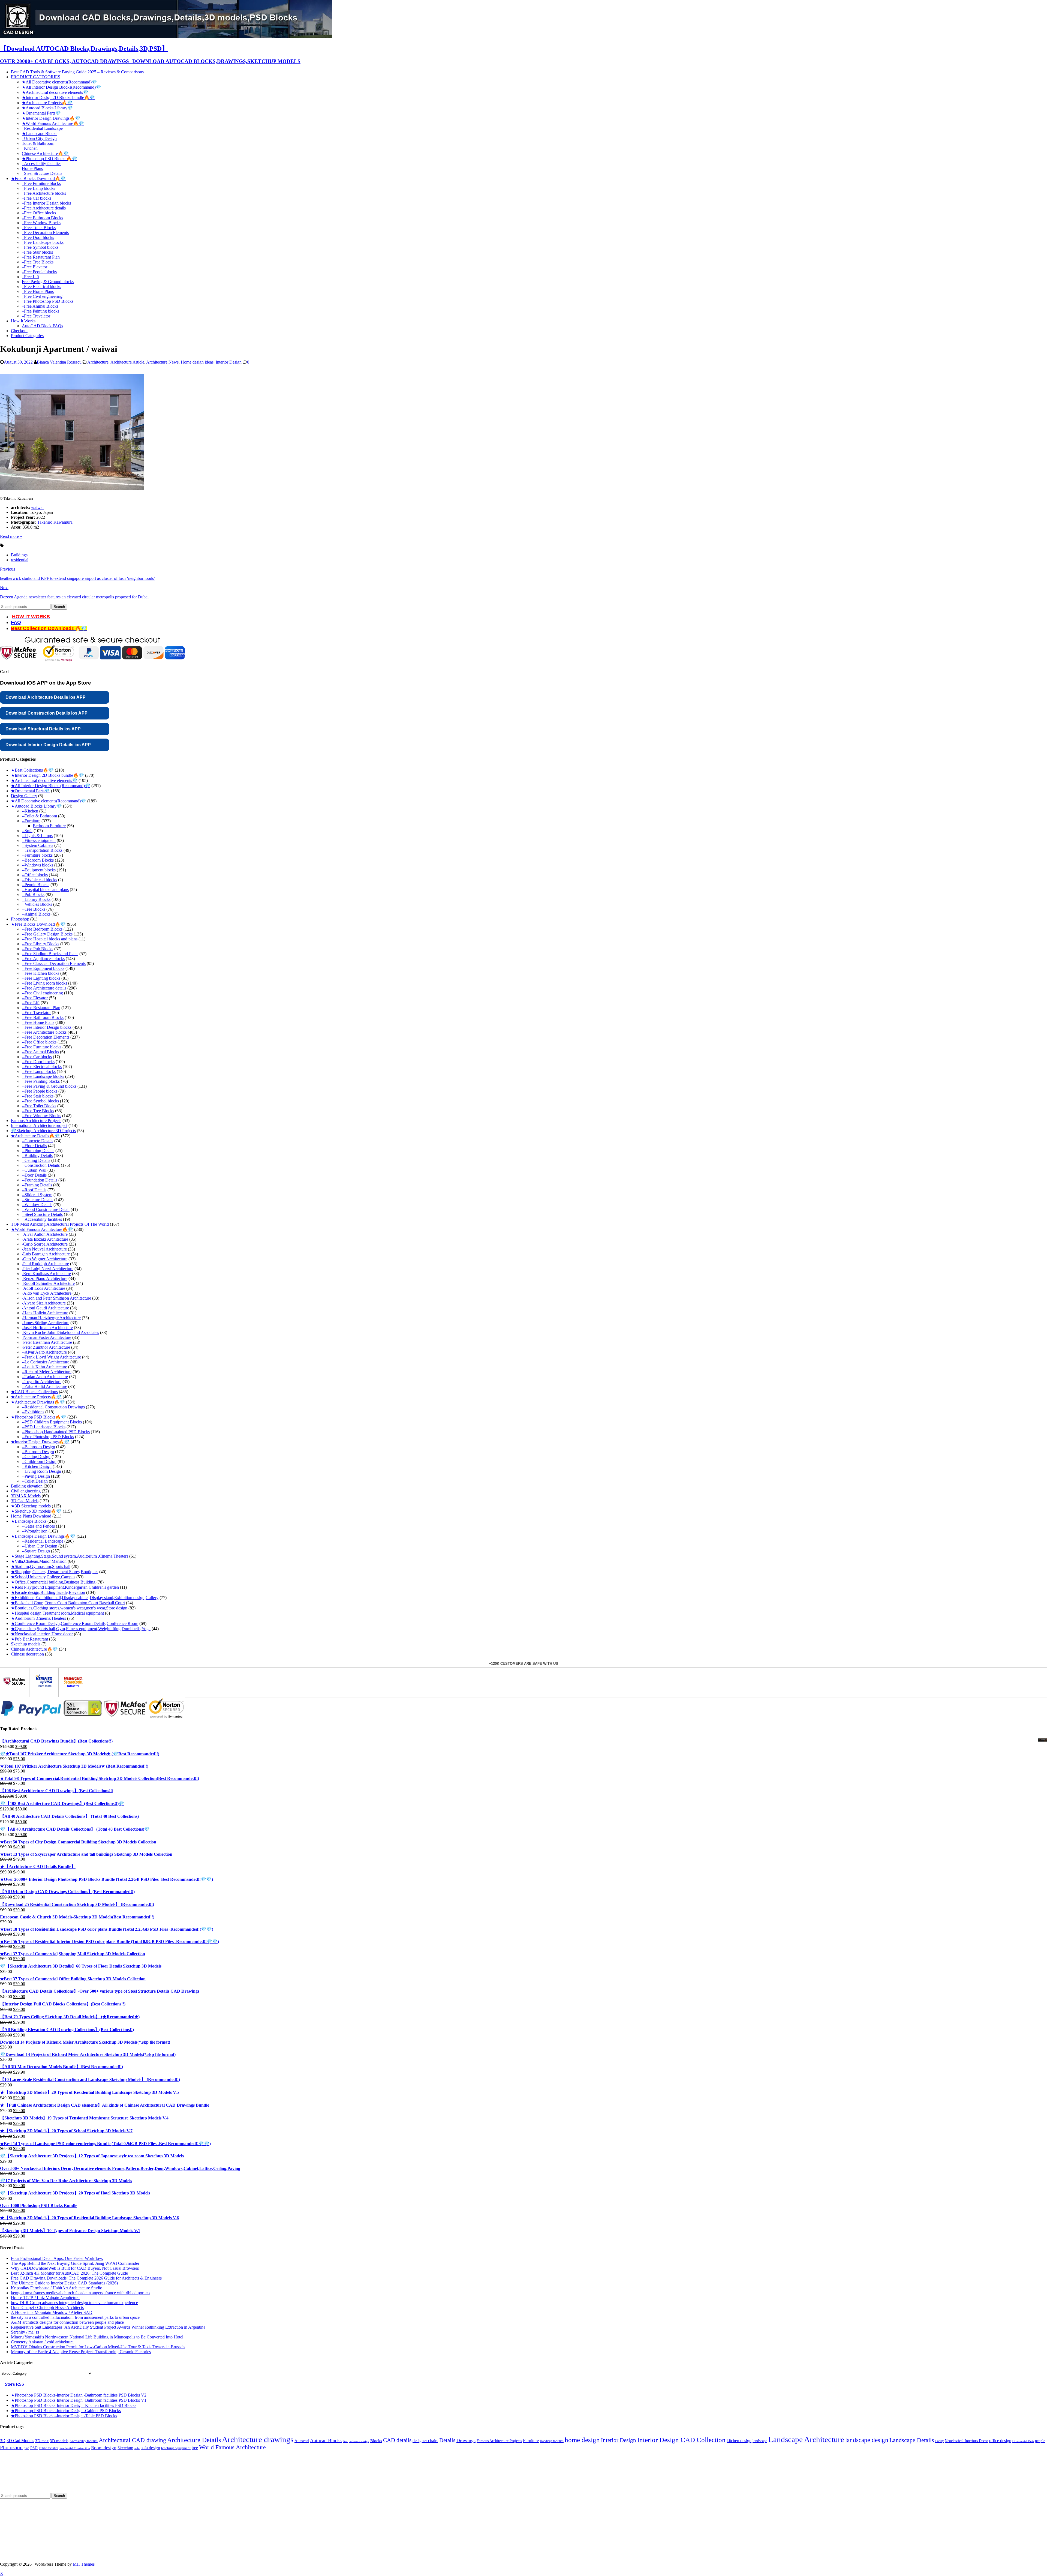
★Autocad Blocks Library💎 (47, 108)
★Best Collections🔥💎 (32, 851)
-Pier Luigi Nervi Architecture (48, 1349)
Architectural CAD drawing (132, 2521)
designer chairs (425, 2521)
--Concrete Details (37, 1221)
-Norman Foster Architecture (46, 1418)
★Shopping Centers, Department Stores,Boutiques (55, 1652)
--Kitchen (30, 892)
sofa (137, 2529)
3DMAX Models (26, 1577)
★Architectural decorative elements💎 (55, 92)
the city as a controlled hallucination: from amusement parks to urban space (75, 2398)
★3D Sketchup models (31, 1587)
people (1040, 2522)
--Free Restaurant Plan (41, 1088)
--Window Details (37, 1285)
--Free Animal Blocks (40, 1133)
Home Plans (32, 168)
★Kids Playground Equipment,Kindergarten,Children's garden (65, 1668)
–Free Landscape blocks (43, 242)
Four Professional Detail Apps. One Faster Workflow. (57, 2339)
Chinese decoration (27, 1735)
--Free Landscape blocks (43, 1157)
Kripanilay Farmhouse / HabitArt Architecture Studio (57, 2369)
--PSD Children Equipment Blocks (52, 1503)
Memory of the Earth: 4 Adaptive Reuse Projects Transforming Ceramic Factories (81, 2432)
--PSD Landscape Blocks (44, 1508)
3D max (42, 2521)
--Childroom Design (39, 1542)
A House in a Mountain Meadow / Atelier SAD (52, 2393)
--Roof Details (34, 1271)
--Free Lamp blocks (39, 1152)
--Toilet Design (35, 1562)
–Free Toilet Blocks (39, 228)
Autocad (302, 2521)
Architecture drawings (258, 2520)
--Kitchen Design (37, 1547)
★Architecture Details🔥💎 (35, 1217)
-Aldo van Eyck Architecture (47, 1374)
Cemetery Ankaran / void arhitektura (42, 2423)
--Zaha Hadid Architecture (44, 1467)
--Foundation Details (40, 1261)
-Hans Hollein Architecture (45, 1394)
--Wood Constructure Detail (46, 1290)
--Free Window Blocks (41, 1196)
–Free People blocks (39, 272)
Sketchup (125, 2529)
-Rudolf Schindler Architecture (48, 1364)
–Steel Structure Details (42, 173)
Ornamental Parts (1023, 2522)
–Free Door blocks (38, 237)
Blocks (376, 2521)
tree (195, 2528)
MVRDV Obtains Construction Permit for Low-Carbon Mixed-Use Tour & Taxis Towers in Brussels (98, 2427)
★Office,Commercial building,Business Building (53, 1663)
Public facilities (49, 2529)
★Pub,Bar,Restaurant (29, 1720)
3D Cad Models (25, 1581)
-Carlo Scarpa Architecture (45, 1325)
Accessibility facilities (84, 2522)
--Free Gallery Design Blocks (47, 1015)
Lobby (939, 2522)
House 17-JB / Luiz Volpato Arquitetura (45, 2378)
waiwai (37, 588)
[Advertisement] (523, 381)
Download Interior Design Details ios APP (48, 825)
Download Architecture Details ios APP (46, 778)
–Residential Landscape (42, 128)
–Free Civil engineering (42, 296)
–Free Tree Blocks (38, 262)
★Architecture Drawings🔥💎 (38, 1483)
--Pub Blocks (33, 975)
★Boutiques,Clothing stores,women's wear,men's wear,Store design (69, 1689)
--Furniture (31, 902)
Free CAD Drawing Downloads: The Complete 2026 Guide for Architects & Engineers (86, 2359)
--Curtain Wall (34, 1251)
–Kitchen (30, 148)
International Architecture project (39, 1206)
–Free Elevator (34, 267)
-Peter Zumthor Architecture (46, 1428)
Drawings (466, 2521)
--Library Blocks (36, 980)
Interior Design (229, 443)
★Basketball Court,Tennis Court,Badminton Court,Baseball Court (68, 1683)
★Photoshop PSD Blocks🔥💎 (49, 159)
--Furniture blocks (37, 936)
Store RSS (14, 2465)
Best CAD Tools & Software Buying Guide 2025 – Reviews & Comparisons (77, 72)
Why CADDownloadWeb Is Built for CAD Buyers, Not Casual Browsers (75, 2349)
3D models (59, 2521)
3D (3, 2521)
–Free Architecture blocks (44, 193)
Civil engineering (26, 1572)
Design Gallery (24, 876)
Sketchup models (26, 1725)
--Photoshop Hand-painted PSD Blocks (56, 1512)
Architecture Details (194, 2520)
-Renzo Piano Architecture (45, 1359)
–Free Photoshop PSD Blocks (48, 301)
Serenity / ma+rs (25, 2413)
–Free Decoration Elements (45, 233)
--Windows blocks (37, 946)
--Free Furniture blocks (42, 1128)
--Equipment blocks (39, 951)
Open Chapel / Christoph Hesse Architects (47, 2388)
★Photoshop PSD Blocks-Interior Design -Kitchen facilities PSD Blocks (74, 2486)
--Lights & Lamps (37, 916)
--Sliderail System (37, 1275)
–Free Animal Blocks (40, 306)
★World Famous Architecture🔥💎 (53, 123)
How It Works (23, 321)
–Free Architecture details (44, 208)
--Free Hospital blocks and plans (50, 1020)
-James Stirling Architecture (46, 1403)
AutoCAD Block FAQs (42, 326)
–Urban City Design (39, 138)
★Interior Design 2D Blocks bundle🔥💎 (58, 98)
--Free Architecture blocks (44, 1113)
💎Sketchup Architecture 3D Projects (43, 1211)
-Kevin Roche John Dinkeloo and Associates (60, 1413)
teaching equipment (176, 2529)
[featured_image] (72, 569)
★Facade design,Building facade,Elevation (48, 1673)
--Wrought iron (35, 1612)
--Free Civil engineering (42, 1074)
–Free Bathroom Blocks (42, 218)
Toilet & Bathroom (38, 143)
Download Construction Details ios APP (46, 794)
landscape (760, 2522)
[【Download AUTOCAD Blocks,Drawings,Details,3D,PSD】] (166, 36)
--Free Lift (31, 1083)
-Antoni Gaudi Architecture (45, 1389)
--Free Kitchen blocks (40, 1054)
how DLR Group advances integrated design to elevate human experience (74, 2383)
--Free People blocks (40, 1172)
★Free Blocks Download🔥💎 (38, 179)
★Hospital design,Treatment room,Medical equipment (57, 1694)
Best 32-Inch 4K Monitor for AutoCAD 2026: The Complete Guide (69, 2354)
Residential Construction (75, 2529)
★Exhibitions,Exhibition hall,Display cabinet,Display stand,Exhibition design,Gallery (85, 1678)
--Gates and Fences (38, 1607)
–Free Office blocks (39, 213)
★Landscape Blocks (40, 134)
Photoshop (20, 1000)
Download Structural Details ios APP (43, 810)
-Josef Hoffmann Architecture (47, 1408)
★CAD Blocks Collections (34, 1472)
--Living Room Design (41, 1552)
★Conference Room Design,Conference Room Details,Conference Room (75, 1704)
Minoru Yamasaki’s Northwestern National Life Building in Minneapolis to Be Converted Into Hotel (97, 2418)
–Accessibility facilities (42, 164)
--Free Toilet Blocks (39, 1187)
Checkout (19, 331)
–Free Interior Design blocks (46, 203)
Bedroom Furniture (49, 906)
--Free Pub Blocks (37, 1029)
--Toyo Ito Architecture (42, 1462)
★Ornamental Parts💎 (41, 113)
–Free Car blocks (37, 198)
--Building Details (37, 1236)
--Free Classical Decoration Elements (54, 1044)
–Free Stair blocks (37, 252)
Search (59, 687)
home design (582, 2520)
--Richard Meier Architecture (47, 1452)
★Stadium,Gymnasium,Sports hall (41, 1647)
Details (447, 2521)
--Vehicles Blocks (37, 985)
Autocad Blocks (326, 2521)
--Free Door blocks (38, 1142)
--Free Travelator (36, 1093)
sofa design (150, 2528)
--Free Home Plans (38, 1103)
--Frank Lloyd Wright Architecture (51, 1438)
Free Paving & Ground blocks (48, 282)
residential (20, 641)
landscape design (867, 2521)
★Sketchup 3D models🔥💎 (36, 1592)
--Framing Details (37, 1266)
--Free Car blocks (37, 1137)
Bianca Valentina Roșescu (59, 443)
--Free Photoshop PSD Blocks (48, 1517)
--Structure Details (37, 1280)
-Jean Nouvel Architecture (44, 1330)
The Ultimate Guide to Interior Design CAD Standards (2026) (64, 2364)
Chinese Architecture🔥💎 (45, 153)
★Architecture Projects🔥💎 (47, 103)
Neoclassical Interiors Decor (966, 2521)
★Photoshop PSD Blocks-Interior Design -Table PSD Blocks (64, 2496)
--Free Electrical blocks (42, 1147)
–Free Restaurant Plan (41, 257)
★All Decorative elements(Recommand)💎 (59, 82)
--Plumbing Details (38, 1231)
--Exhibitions (33, 1493)
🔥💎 (81, 709)
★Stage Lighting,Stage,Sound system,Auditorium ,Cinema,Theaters (70, 1637)
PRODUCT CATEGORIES (36, 77)
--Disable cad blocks (39, 960)
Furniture (531, 2521)
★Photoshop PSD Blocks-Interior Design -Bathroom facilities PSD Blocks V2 (79, 2476)
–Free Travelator (36, 316)
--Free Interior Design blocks (47, 1108)
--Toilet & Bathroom (39, 897)
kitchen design (739, 2521)
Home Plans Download (31, 1597)
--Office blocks (35, 956)
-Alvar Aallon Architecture (45, 1315)
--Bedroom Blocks (38, 941)
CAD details (397, 2521)
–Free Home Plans (38, 291)
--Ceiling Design (36, 1537)
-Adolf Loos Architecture (43, 1369)
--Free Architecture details (44, 1069)
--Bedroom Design (38, 1532)
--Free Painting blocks (41, 1162)
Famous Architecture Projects (36, 1201)
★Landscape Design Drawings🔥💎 (43, 1617)
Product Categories (27, 336)
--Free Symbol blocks (40, 1182)
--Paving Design (36, 1557)
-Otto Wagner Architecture (45, 1340)
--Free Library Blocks (40, 1025)
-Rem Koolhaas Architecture (46, 1354)
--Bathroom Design (38, 1527)
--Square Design (36, 1632)
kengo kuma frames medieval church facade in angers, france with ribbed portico (80, 2373)
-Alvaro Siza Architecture (44, 1384)
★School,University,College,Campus (43, 1658)
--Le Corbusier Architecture (46, 1443)
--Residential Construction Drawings (53, 1488)
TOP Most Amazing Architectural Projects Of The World (60, 1305)
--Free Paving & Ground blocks (49, 1167)
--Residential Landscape (43, 1622)
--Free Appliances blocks (43, 1039)
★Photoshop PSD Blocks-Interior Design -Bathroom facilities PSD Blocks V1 (79, 2481)
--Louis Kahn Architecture (44, 1448)
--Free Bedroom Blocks (42, 1010)
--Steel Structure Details (42, 1295)
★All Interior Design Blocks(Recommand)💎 (61, 87)
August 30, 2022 (18, 443)
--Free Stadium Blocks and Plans (50, 1034)
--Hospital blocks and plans (45, 970)
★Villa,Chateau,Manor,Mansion (39, 1642)
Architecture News (162, 443)
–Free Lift (30, 277)
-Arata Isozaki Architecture (45, 1320)
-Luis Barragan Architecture (46, 1335)
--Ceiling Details (36, 1241)
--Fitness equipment (39, 921)
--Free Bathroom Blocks (43, 1098)
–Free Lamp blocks (38, 188)
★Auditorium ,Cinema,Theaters (38, 1699)
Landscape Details (912, 2521)
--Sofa (27, 911)
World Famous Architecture (232, 2528)
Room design (104, 2528)
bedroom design (359, 2522)
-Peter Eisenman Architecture (47, 1423)
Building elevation (27, 1567)
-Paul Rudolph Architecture (45, 1344)
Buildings (19, 636)
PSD (34, 2529)
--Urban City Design (40, 1627)
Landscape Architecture (806, 2520)
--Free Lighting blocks (41, 1059)
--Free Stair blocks (38, 1177)
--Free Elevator (35, 1079)
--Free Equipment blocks (43, 1049)
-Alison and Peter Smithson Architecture (56, 1379)
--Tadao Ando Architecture (45, 1457)
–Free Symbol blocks (40, 247)
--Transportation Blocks (42, 931)
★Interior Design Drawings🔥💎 (51, 118)
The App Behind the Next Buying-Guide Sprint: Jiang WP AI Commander (75, 2344)
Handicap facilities (552, 2522)
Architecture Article (127, 443)
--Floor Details (34, 1226)
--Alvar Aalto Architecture (44, 1433)
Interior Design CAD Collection (681, 2520)
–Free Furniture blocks (41, 183)
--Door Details (34, 1256)
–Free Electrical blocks (41, 287)
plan (26, 2529)
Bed (345, 2522)
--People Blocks (36, 965)
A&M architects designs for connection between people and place (67, 2403)
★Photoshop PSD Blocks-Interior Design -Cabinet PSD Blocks (66, 2491)
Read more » (11, 617)
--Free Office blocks (39, 1123)
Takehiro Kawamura (55, 603)
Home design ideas (197, 443)
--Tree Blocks (34, 990)
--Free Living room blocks (44, 1064)
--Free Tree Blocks (38, 1191)
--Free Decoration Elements (46, 1118)
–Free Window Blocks (41, 223)
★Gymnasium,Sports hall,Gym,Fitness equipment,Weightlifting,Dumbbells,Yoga (81, 1709)
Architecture (98, 443)
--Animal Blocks (36, 995)
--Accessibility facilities (42, 1300)
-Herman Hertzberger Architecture (51, 1398)
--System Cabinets (37, 926)
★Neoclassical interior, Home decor (42, 1715)
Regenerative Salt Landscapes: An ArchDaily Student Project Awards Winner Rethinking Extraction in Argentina (108, 2408)
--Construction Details (41, 1246)
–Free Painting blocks (40, 311)
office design (1000, 2521)
